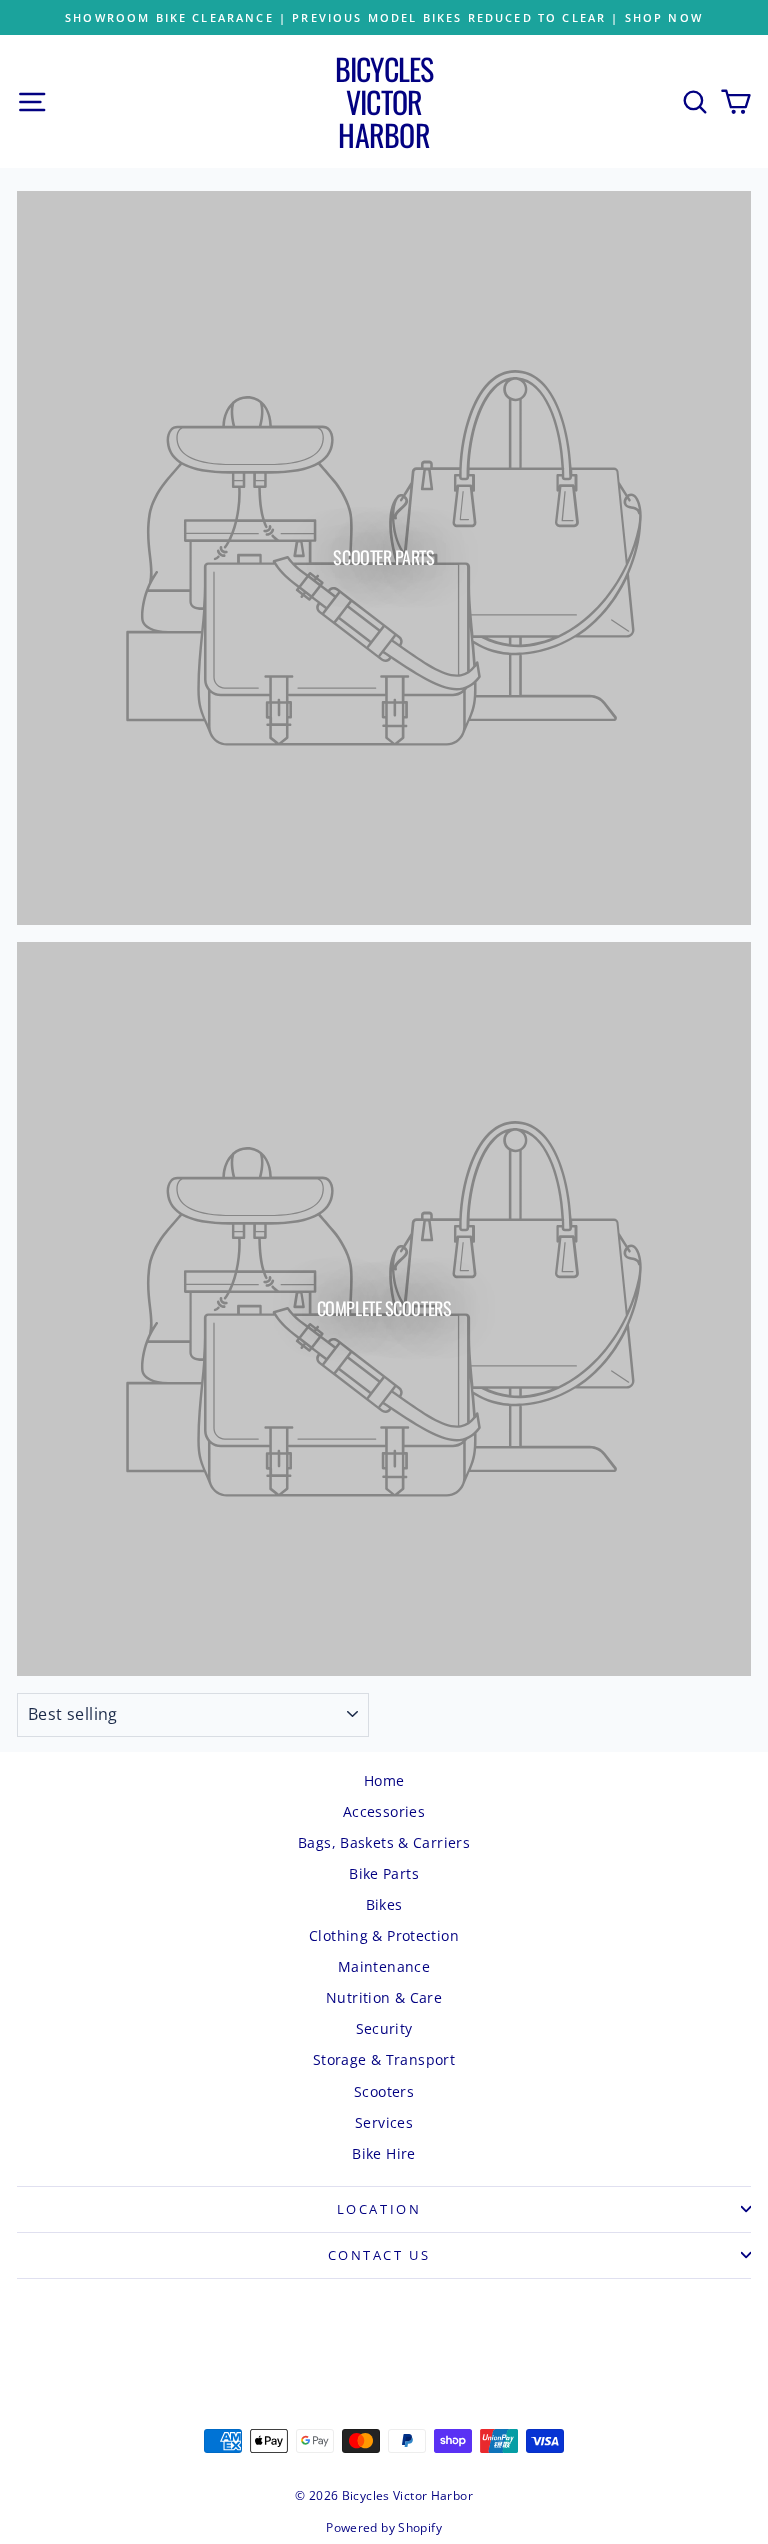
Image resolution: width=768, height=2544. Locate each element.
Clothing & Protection (384, 1935)
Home (384, 1780)
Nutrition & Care (384, 1997)
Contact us (379, 2255)
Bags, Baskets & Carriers (384, 1842)
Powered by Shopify (384, 2527)
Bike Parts (384, 1873)
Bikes (384, 1904)
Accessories (384, 1811)
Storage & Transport (384, 2059)
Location (379, 2209)
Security (384, 2028)
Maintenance (384, 1966)
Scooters (384, 2091)
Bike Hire (383, 2153)
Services (384, 2122)
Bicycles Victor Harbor (384, 101)
